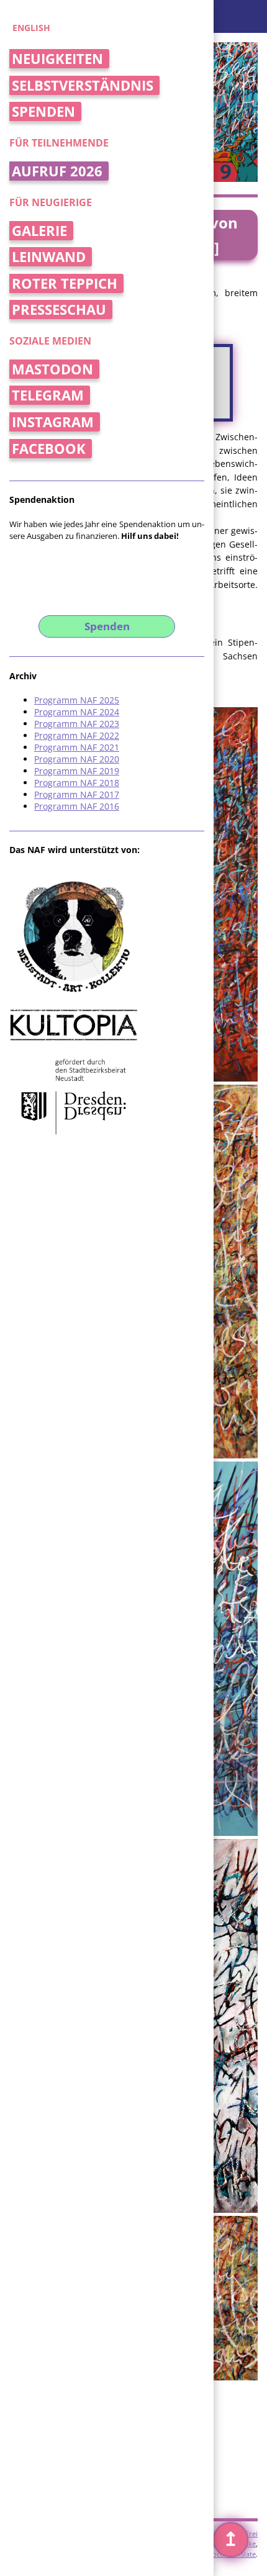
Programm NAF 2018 (77, 783)
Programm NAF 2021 (77, 747)
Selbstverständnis (83, 85)
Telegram (48, 395)
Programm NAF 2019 (77, 771)
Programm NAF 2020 (77, 759)
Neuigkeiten (57, 59)
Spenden (43, 111)
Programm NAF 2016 (77, 806)
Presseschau (59, 310)
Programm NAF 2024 (77, 712)
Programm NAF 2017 (77, 794)
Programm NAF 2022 (77, 735)
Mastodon (52, 369)
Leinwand (49, 257)
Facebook (49, 449)
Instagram (53, 422)
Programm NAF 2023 (77, 724)
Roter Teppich (65, 283)
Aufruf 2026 (57, 171)
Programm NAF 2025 (77, 700)
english (31, 28)
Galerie (39, 231)
